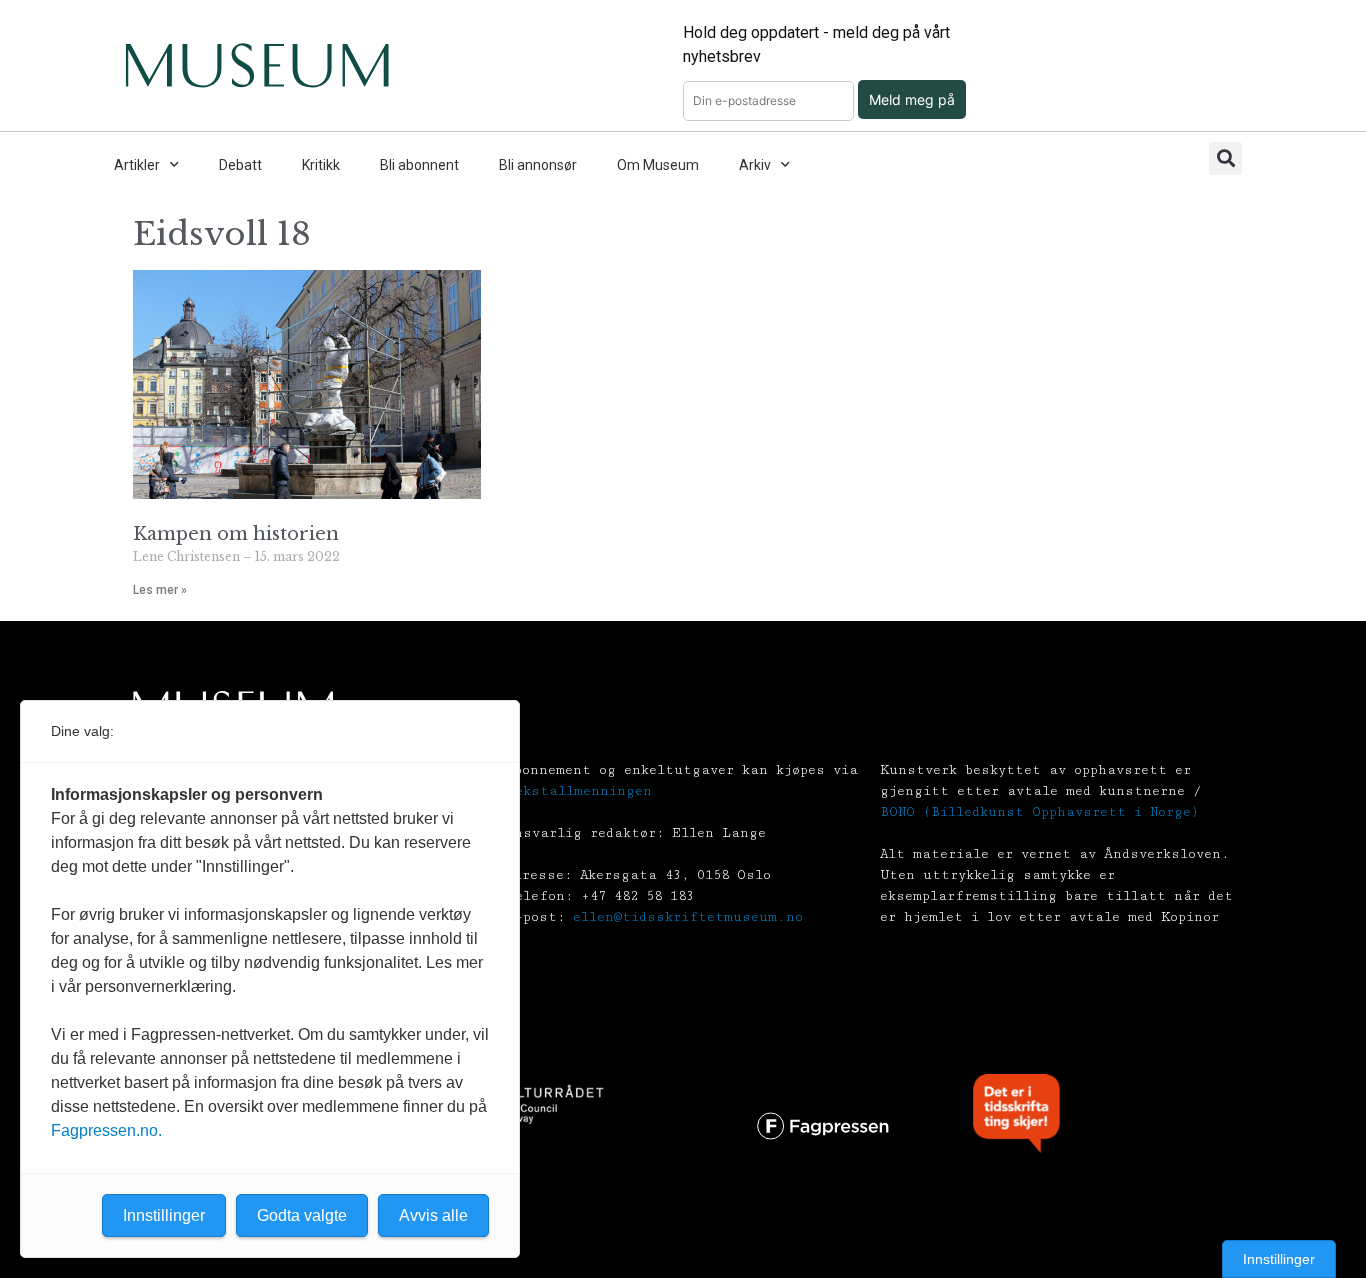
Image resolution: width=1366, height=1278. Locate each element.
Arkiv (755, 165)
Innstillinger (1279, 1259)
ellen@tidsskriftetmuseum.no (688, 917)
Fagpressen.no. (106, 1130)
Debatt (240, 165)
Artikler (137, 165)
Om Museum (658, 165)
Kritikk (321, 165)
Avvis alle (433, 1215)
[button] (1225, 158)
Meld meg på (912, 99)
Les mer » (160, 590)
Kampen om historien (236, 534)
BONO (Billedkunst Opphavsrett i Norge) (1039, 812)
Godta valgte (302, 1215)
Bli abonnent (419, 165)
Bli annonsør (538, 165)
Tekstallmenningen (579, 791)
